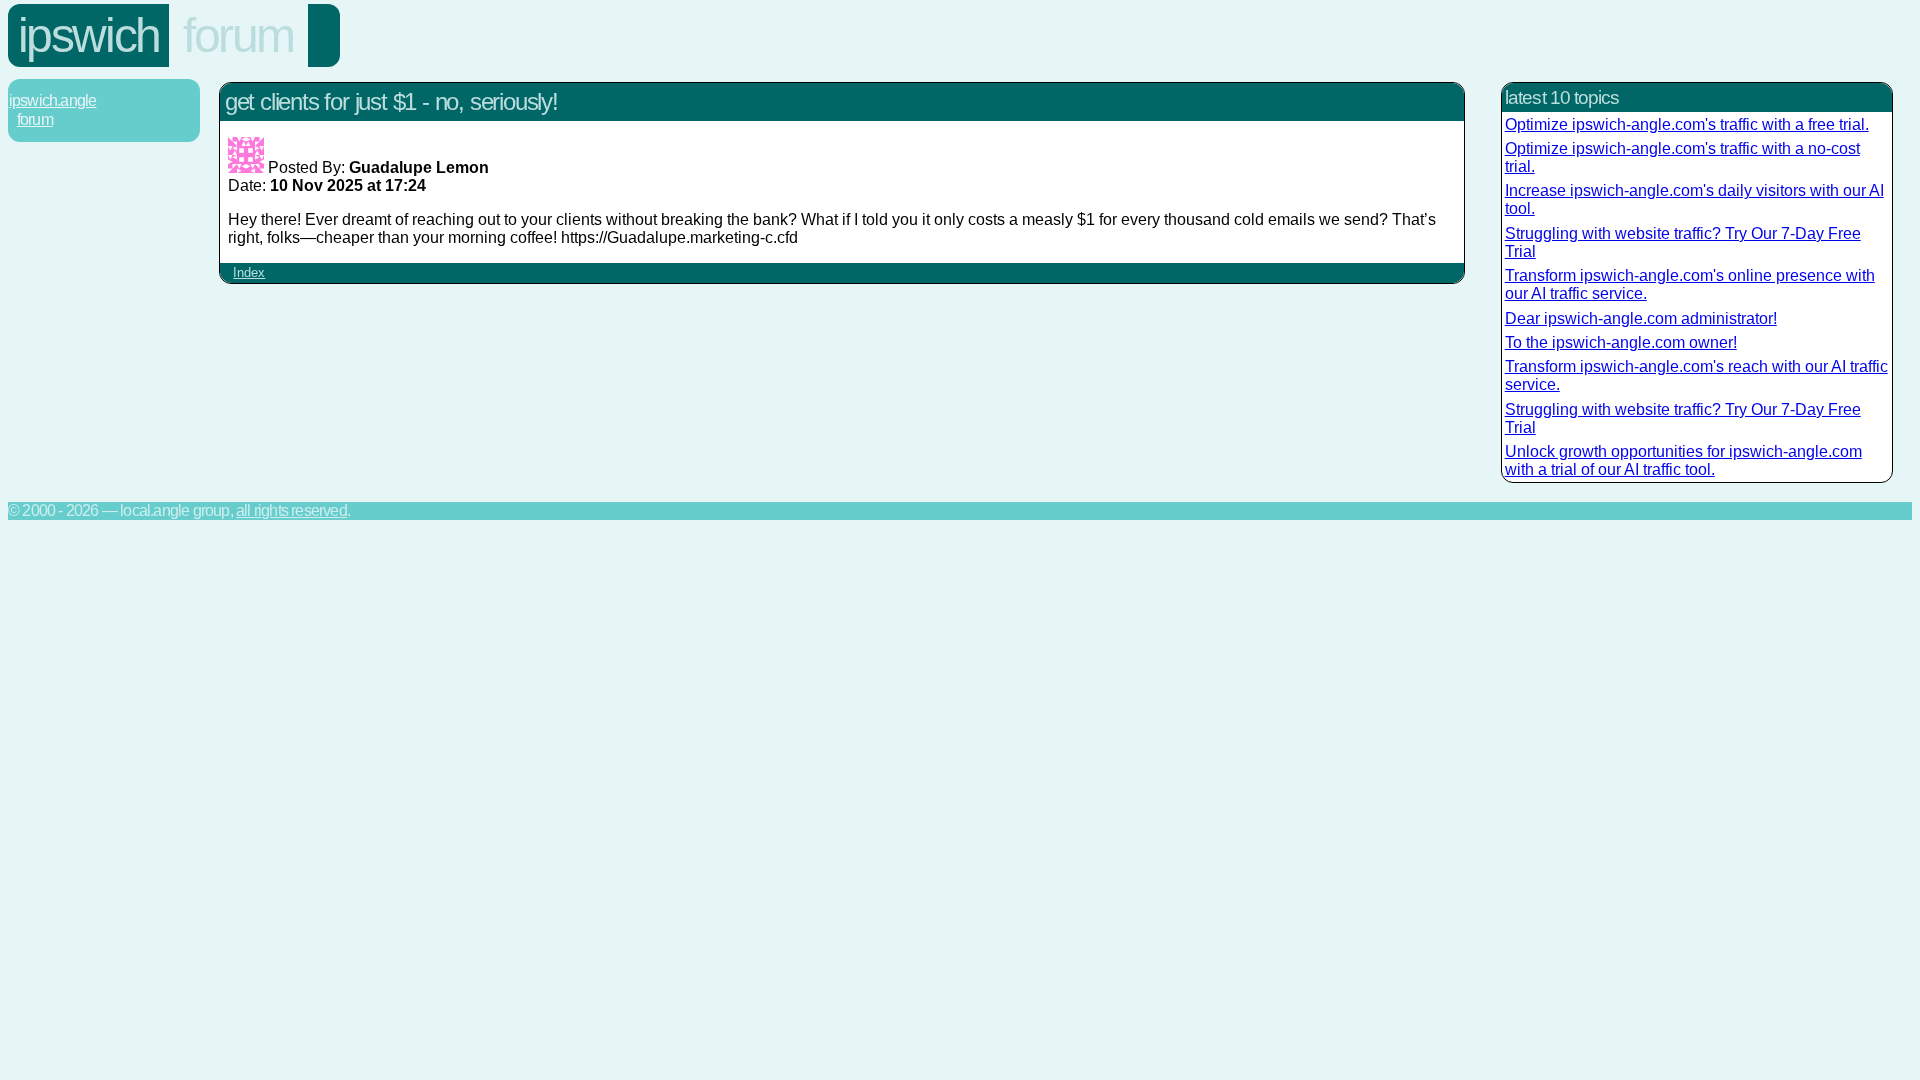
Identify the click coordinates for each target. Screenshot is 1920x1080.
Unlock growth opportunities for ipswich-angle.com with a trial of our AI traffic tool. (1683, 460)
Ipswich (89, 35)
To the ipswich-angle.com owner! (1621, 342)
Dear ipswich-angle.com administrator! (1641, 318)
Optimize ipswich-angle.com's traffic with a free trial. (1687, 124)
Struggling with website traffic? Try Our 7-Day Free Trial (1683, 242)
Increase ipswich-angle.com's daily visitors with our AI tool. (1694, 199)
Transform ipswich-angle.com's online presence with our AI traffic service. (1690, 284)
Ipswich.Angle (53, 100)
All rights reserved (291, 510)
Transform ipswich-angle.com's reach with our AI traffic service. (1696, 375)
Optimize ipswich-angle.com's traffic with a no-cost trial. (1682, 157)
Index (249, 272)
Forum (238, 35)
